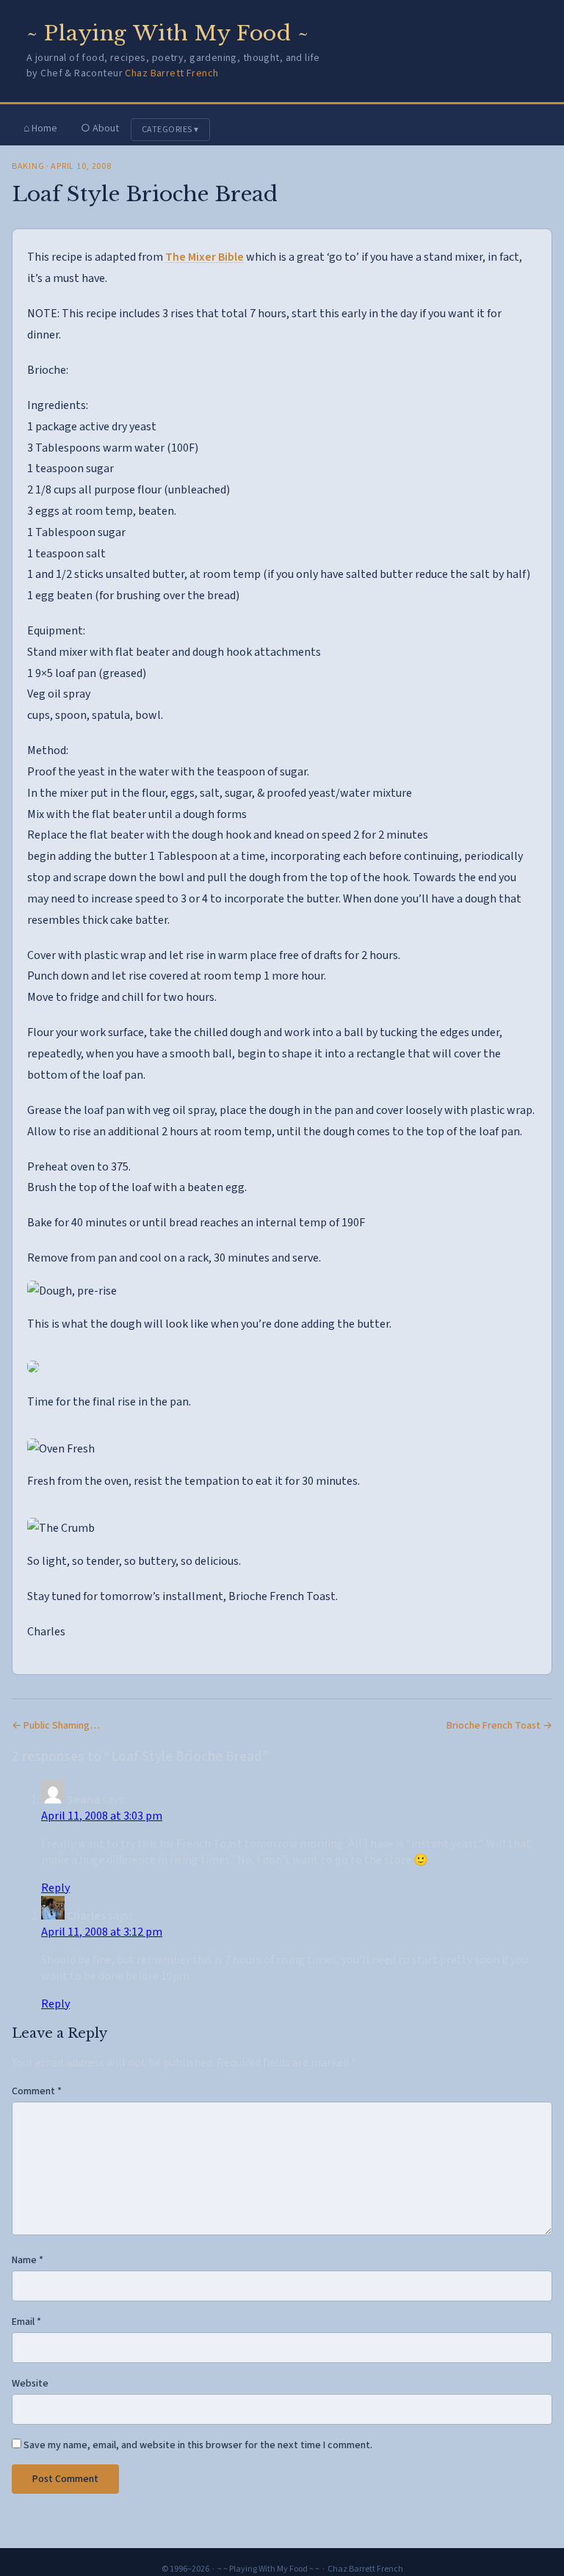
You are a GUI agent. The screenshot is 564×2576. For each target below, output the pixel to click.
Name (28, 2260)
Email (26, 2322)
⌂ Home (40, 129)
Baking (28, 166)
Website (30, 2384)
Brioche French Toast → (499, 1726)
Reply (55, 1888)
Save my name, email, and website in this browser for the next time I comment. (198, 2445)
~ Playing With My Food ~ (167, 33)
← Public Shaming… (56, 1726)
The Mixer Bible (205, 257)
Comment (37, 2091)
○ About (100, 129)
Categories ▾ (170, 130)
